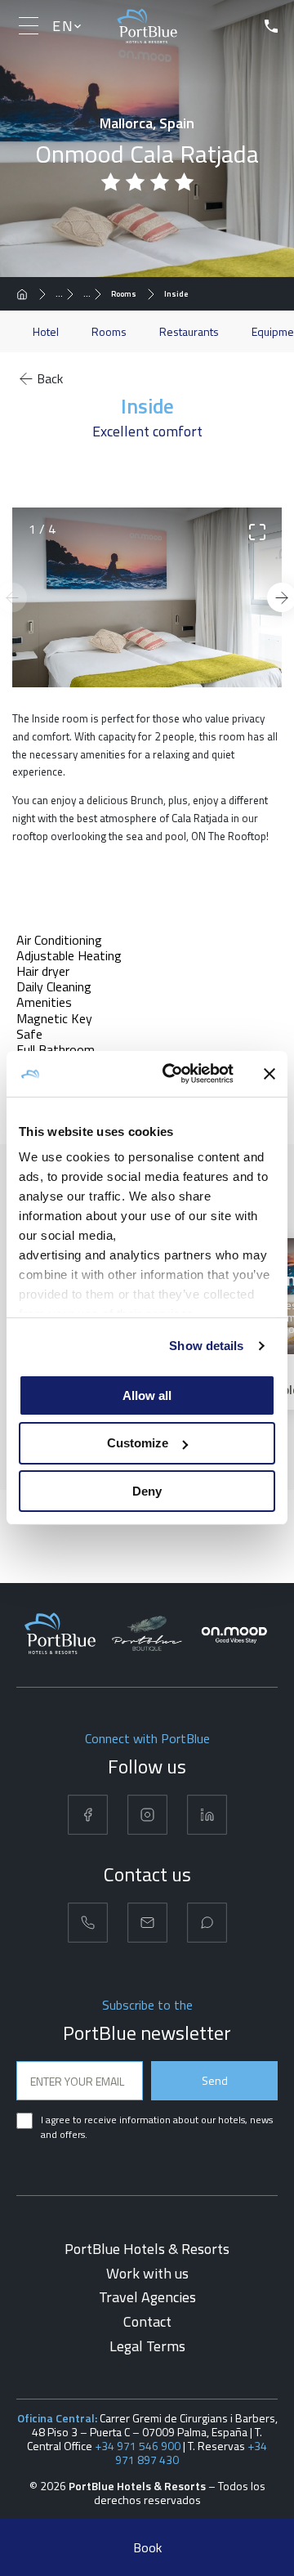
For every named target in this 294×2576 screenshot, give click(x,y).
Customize (138, 1443)
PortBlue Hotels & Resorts (147, 2249)
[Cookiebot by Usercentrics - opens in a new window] (172, 1074)
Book (147, 2547)
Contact (147, 2321)
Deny (147, 1491)
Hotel (46, 331)
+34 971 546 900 (138, 2446)
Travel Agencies (147, 2297)
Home (27, 294)
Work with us (147, 2273)
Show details (206, 1346)
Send (215, 2080)
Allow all (147, 1395)
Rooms (124, 294)
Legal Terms (147, 2346)
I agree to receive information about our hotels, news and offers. (157, 2127)
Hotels (68, 294)
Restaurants (189, 331)
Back (50, 378)
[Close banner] (269, 1074)
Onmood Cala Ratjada (96, 294)
